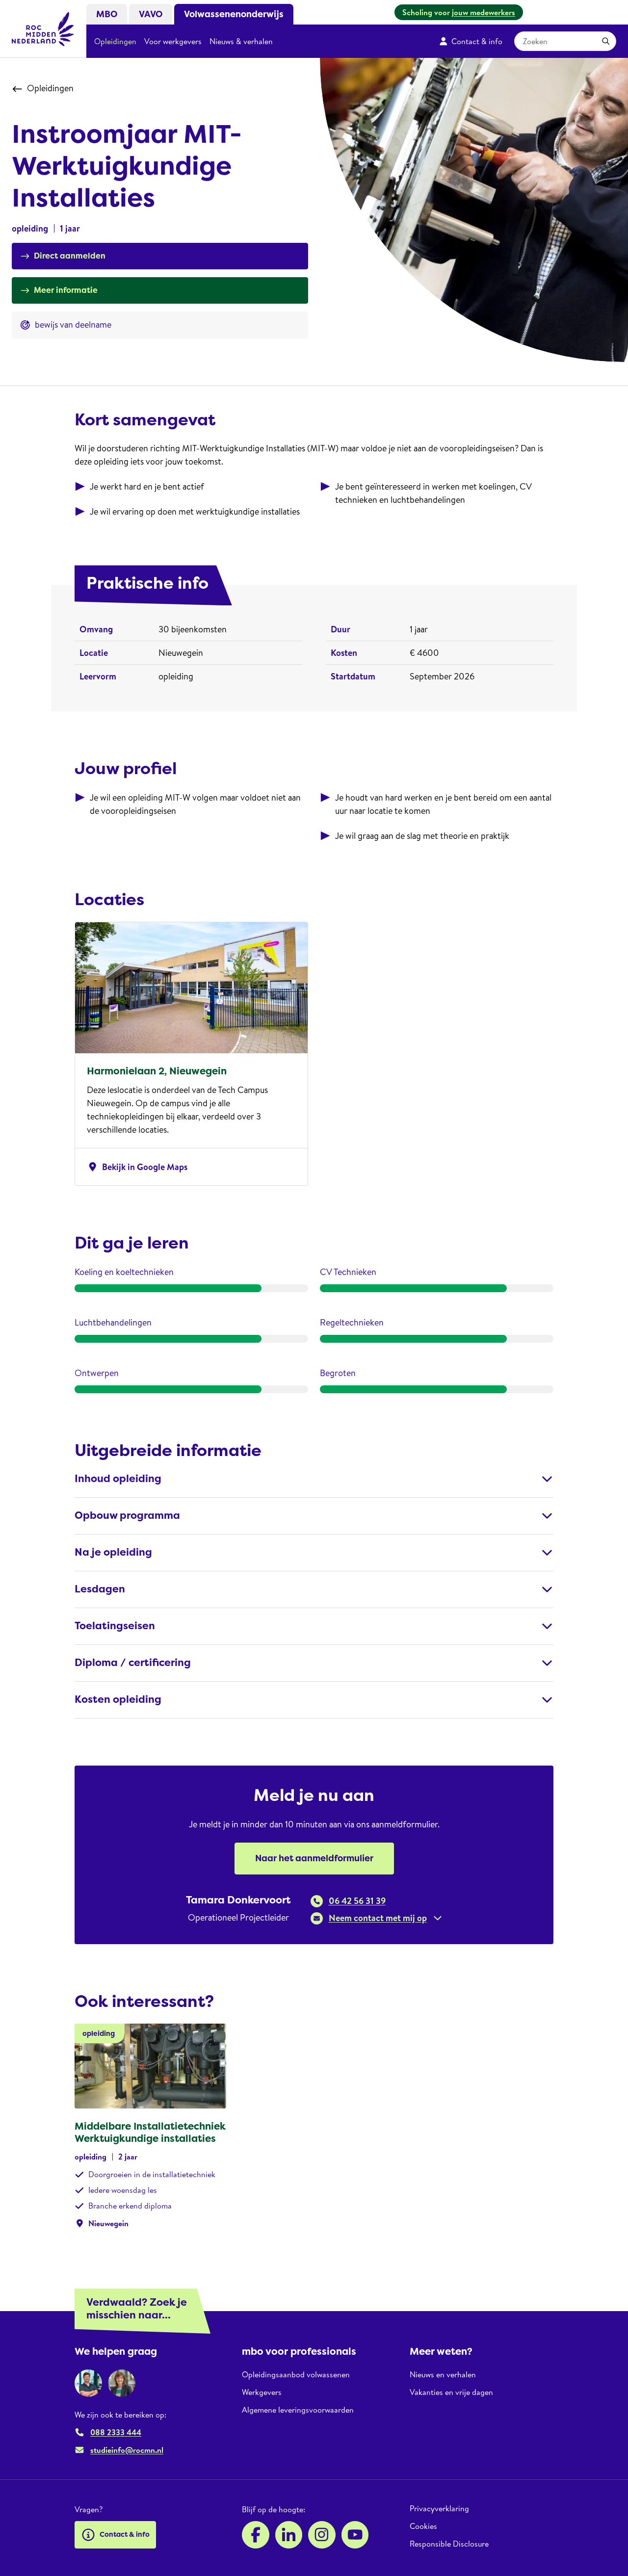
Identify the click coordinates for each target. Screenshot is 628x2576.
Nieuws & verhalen (241, 41)
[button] (377, 1918)
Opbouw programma (127, 1516)
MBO (107, 14)
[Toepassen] (606, 41)
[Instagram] (322, 2535)
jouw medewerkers (484, 12)
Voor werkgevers (173, 41)
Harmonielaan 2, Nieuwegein (157, 1071)
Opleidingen (115, 41)
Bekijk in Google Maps (137, 1167)
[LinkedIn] (289, 2535)
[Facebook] (256, 2535)
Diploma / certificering (133, 1663)
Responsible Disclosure (449, 2544)
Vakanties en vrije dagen (451, 2392)
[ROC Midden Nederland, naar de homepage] (43, 29)
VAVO (151, 14)
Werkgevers (262, 2392)
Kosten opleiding (118, 1700)
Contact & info (477, 41)
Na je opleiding (113, 1552)
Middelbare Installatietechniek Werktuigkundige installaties (150, 2132)
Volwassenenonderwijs (234, 14)
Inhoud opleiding (118, 1479)
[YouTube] (355, 2535)
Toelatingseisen (115, 1626)
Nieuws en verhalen (443, 2375)
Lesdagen (100, 1589)
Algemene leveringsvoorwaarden (298, 2410)
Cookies (423, 2526)
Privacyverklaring (439, 2509)
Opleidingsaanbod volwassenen (296, 2375)
